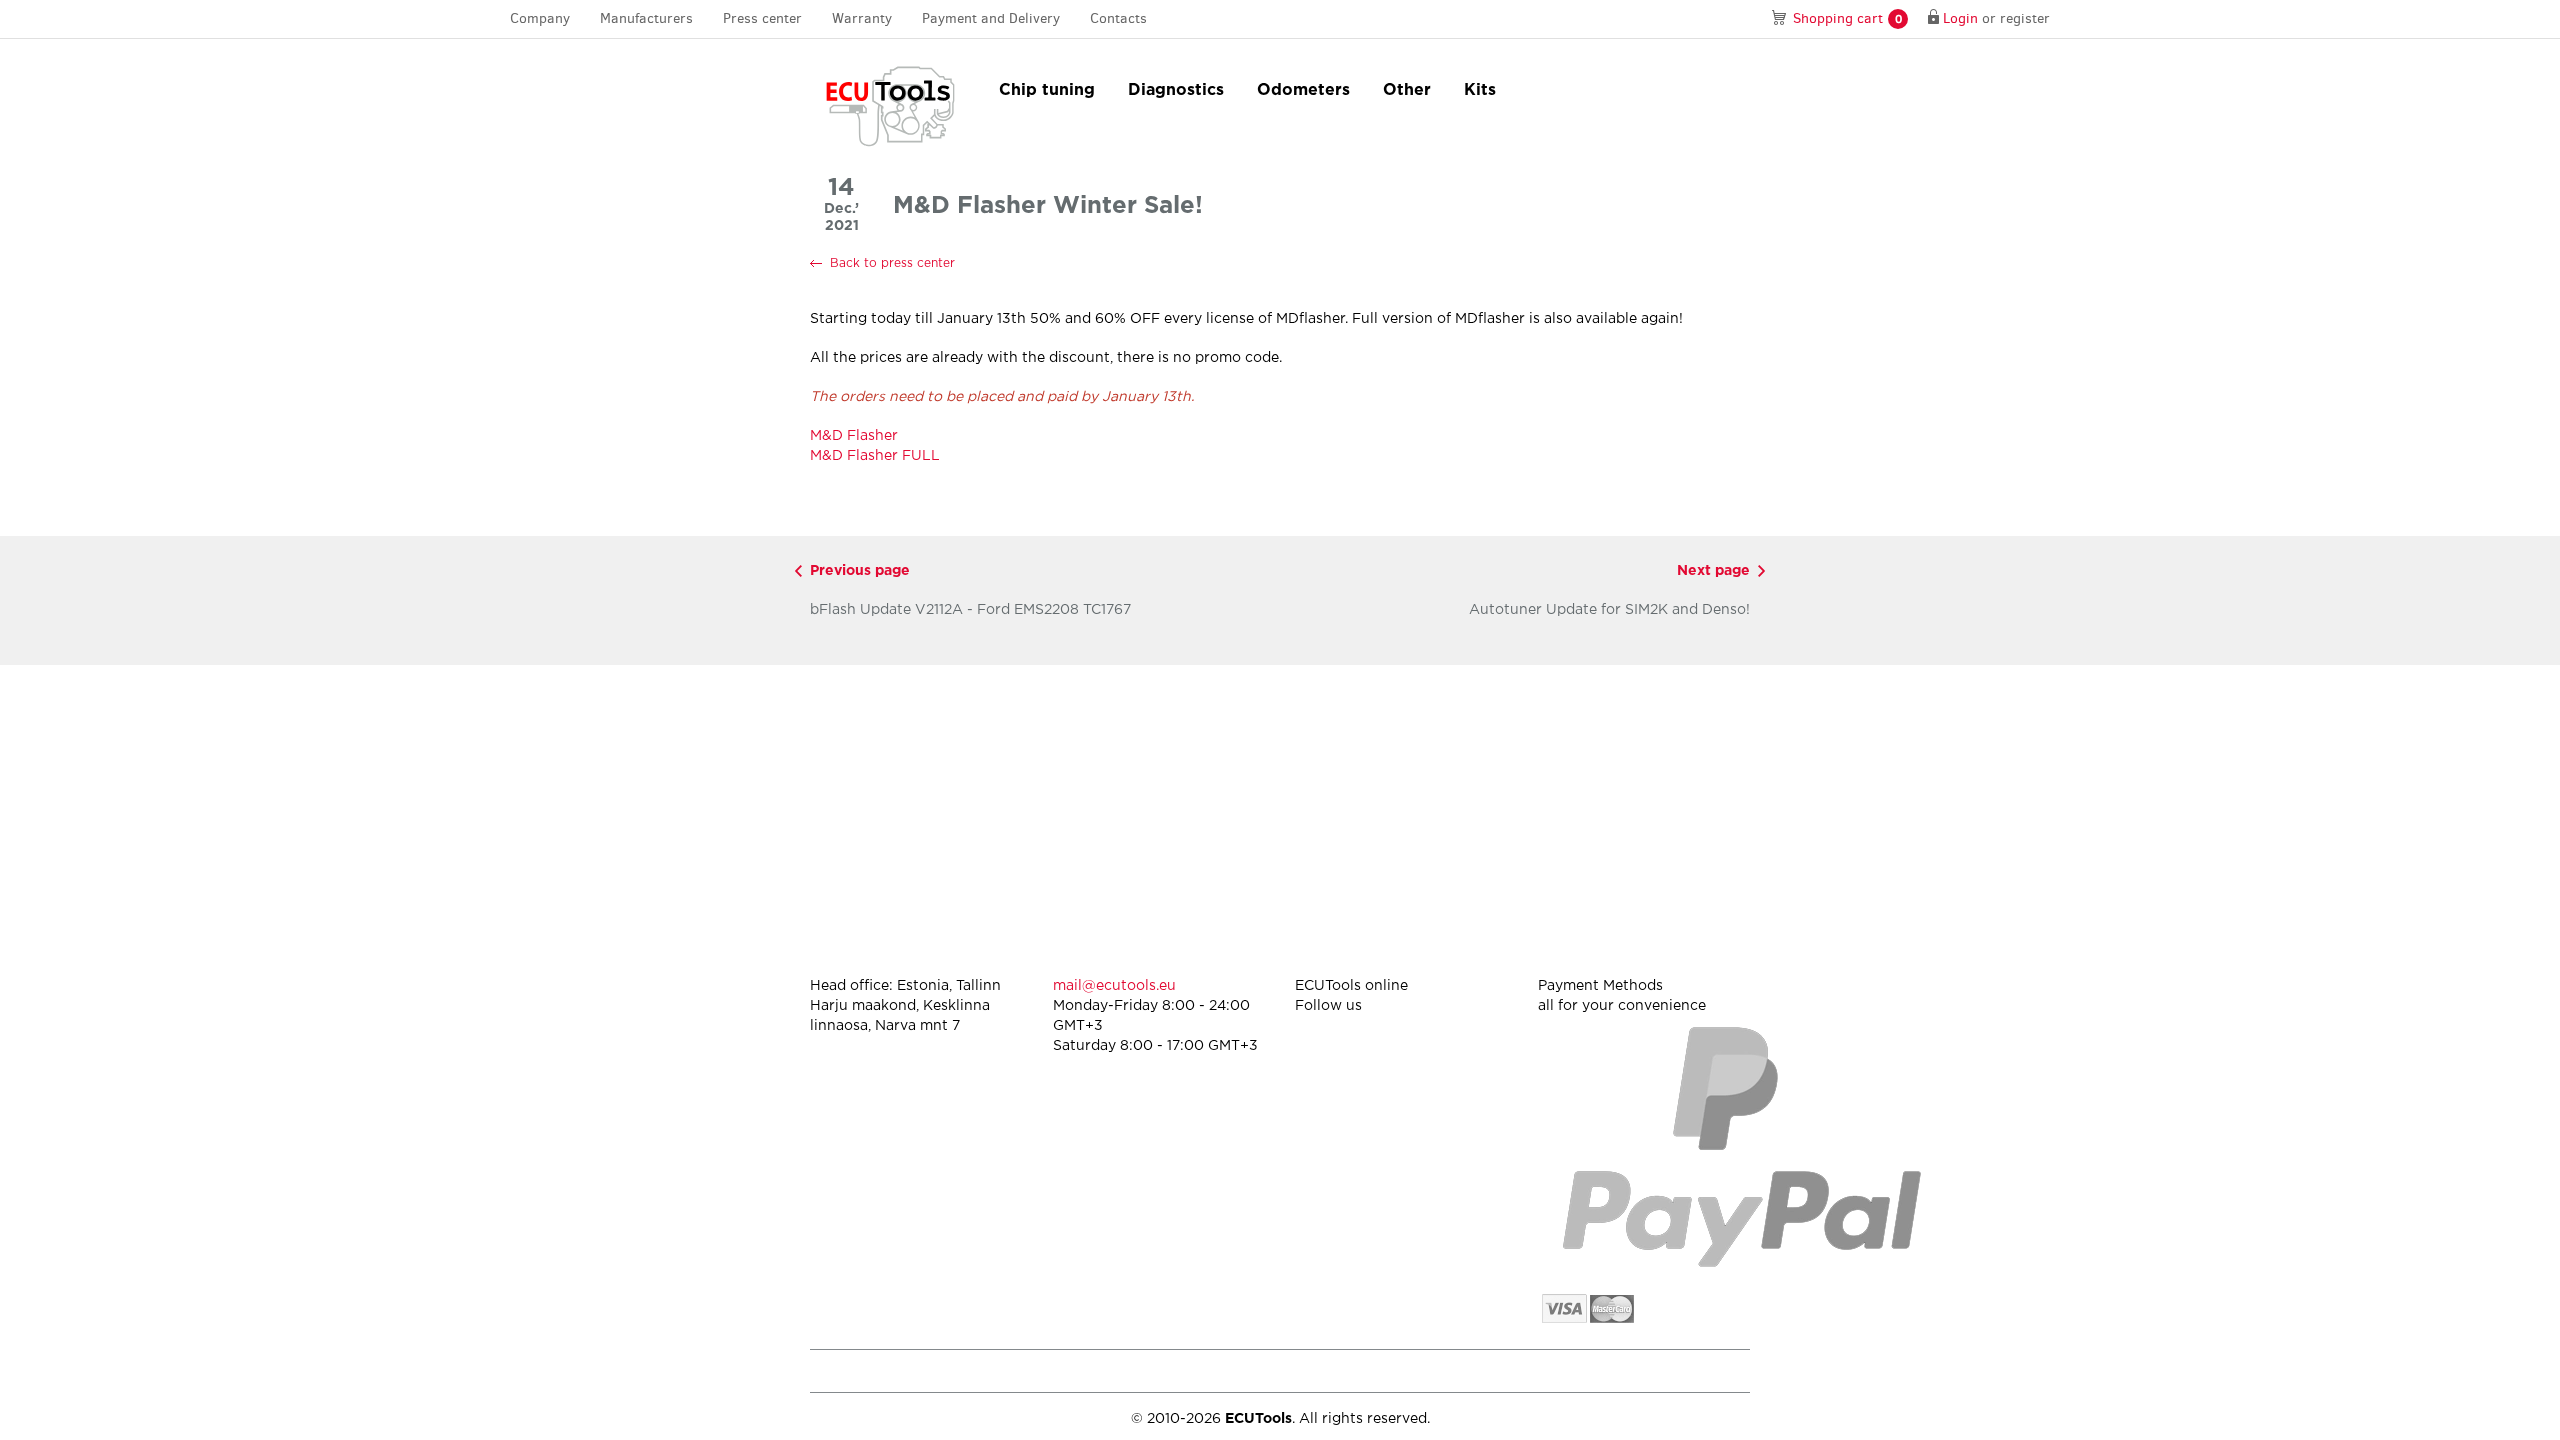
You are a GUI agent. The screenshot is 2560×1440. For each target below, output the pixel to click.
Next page (1713, 571)
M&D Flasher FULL (875, 456)
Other (1407, 90)
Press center (762, 18)
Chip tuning (1047, 90)
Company (540, 18)
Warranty (862, 18)
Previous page (860, 571)
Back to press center (892, 263)
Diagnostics (1176, 90)
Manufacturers (646, 18)
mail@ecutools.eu (1114, 986)
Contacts (1118, 18)
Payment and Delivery (991, 18)
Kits (1480, 90)
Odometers (1303, 90)
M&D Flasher (854, 436)
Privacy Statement (1579, 1370)
